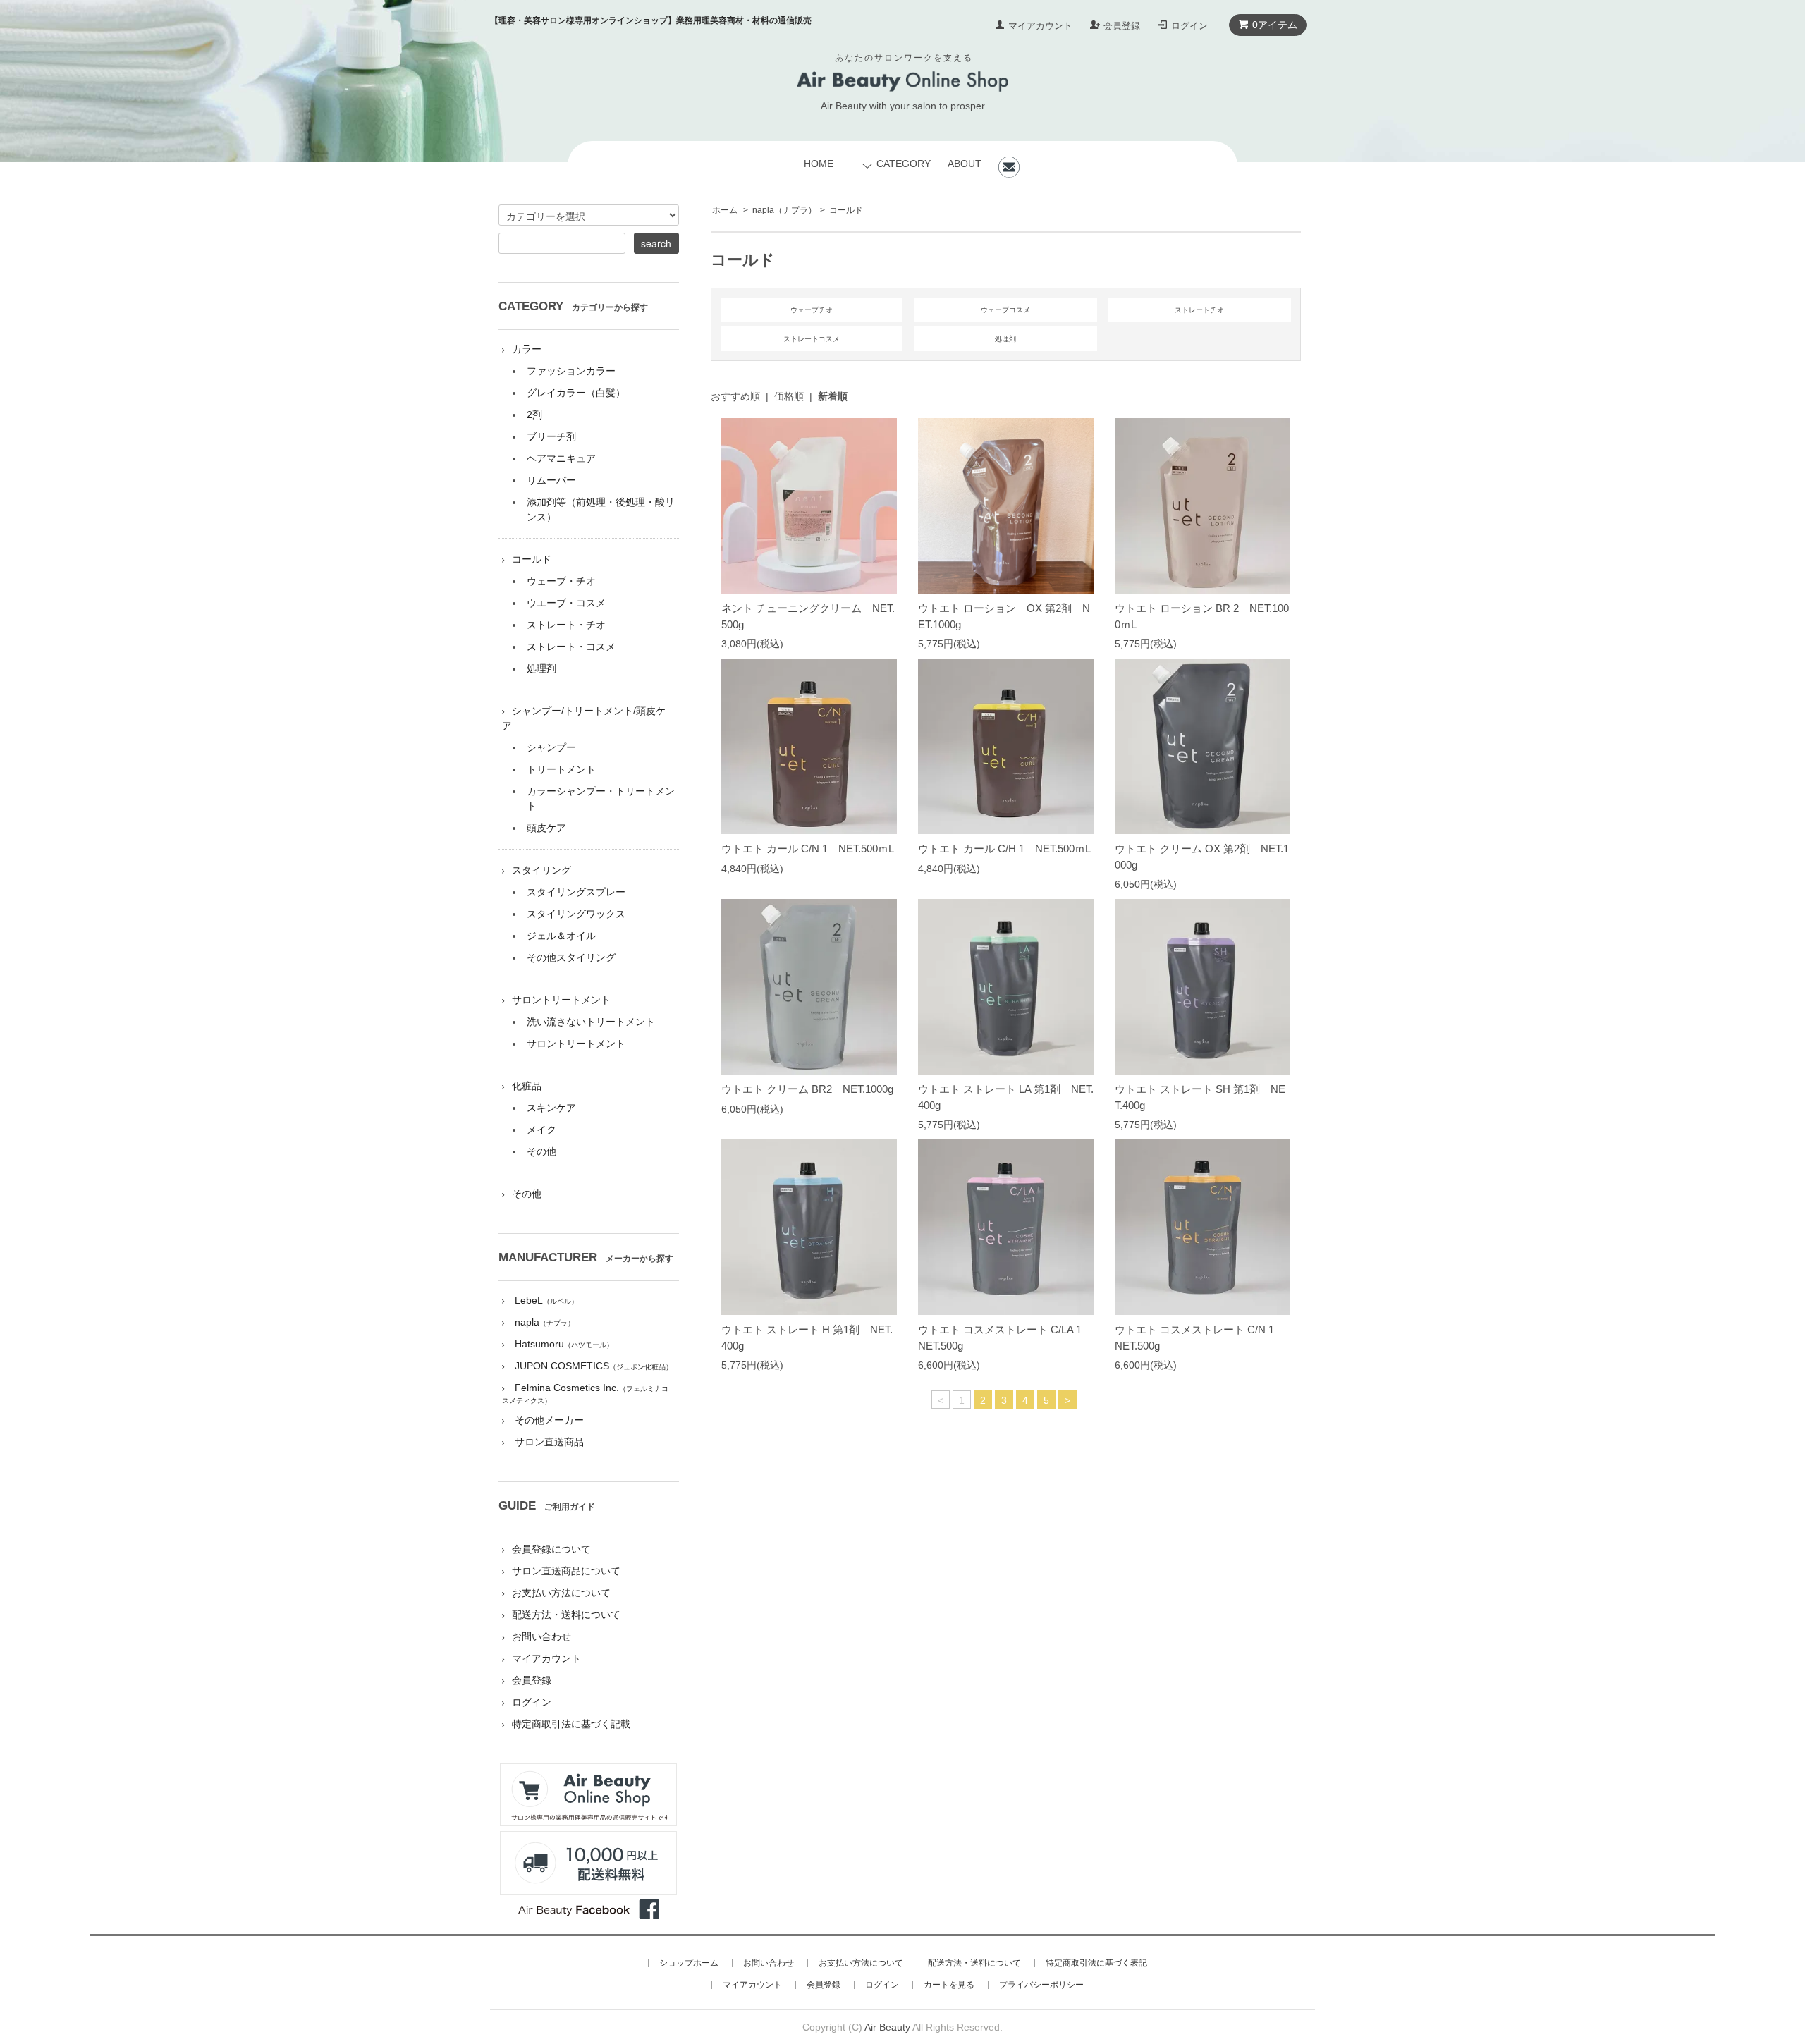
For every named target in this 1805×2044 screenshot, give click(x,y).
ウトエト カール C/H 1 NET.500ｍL (1004, 849)
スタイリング (541, 870)
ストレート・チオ (566, 625)
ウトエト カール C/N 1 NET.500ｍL (808, 849)
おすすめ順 (735, 396)
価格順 (789, 396)
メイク (541, 1130)
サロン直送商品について (566, 1571)
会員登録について (551, 1549)
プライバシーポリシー (1041, 1985)
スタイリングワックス (576, 914)
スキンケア (551, 1108)
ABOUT (965, 164)
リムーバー (551, 480)
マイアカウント (1040, 26)
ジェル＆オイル (561, 936)
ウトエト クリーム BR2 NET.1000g (807, 1089)
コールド (846, 210)
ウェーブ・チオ (561, 581)
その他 (541, 1151)
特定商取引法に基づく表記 (1096, 1963)
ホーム (725, 210)
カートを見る (949, 1985)
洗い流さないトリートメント (591, 1022)
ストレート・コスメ (571, 647)
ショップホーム (689, 1963)
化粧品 (527, 1086)
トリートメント (561, 769)
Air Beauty (887, 2027)
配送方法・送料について (566, 1615)
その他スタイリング (571, 957)
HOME (819, 164)
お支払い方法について (561, 1593)
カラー (527, 349)
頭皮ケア (546, 828)
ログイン (1189, 26)
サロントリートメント (561, 1000)
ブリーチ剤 (551, 436)
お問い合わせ (541, 1636)
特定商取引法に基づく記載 (571, 1724)
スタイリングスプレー (576, 892)
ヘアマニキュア (561, 458)
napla (784, 210)
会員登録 (1122, 26)
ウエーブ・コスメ (566, 603)
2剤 (534, 415)
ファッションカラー (571, 371)
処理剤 (541, 668)
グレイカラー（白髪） (576, 393)
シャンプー (551, 747)
